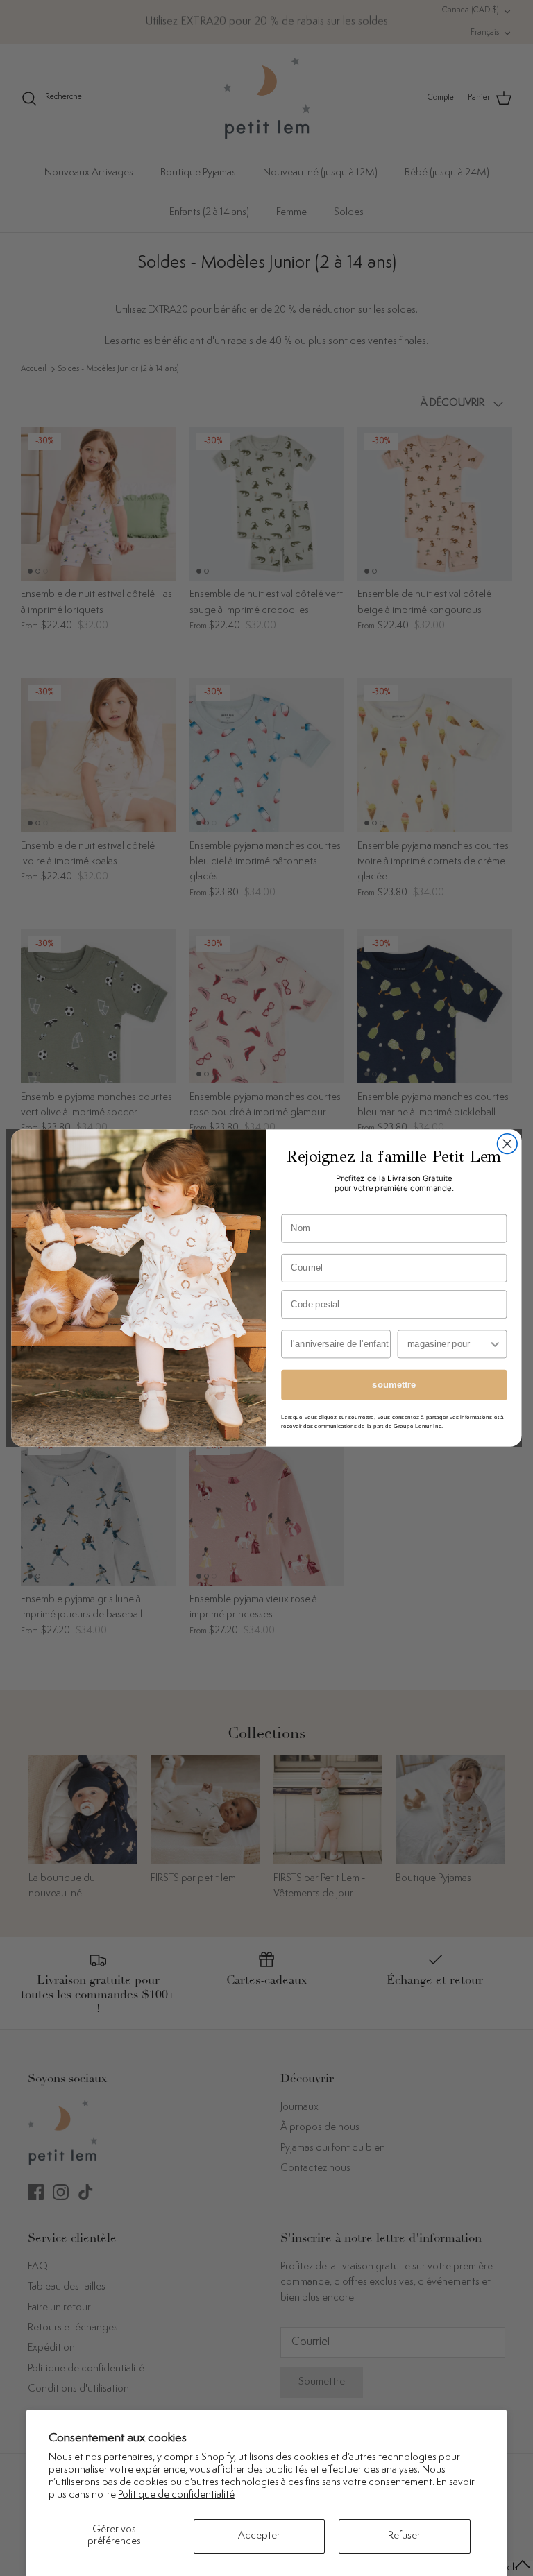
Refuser (404, 2536)
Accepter (259, 2536)
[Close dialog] (508, 1144)
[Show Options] (495, 1344)
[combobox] (448, 1344)
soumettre (394, 1384)
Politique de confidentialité (176, 2495)
